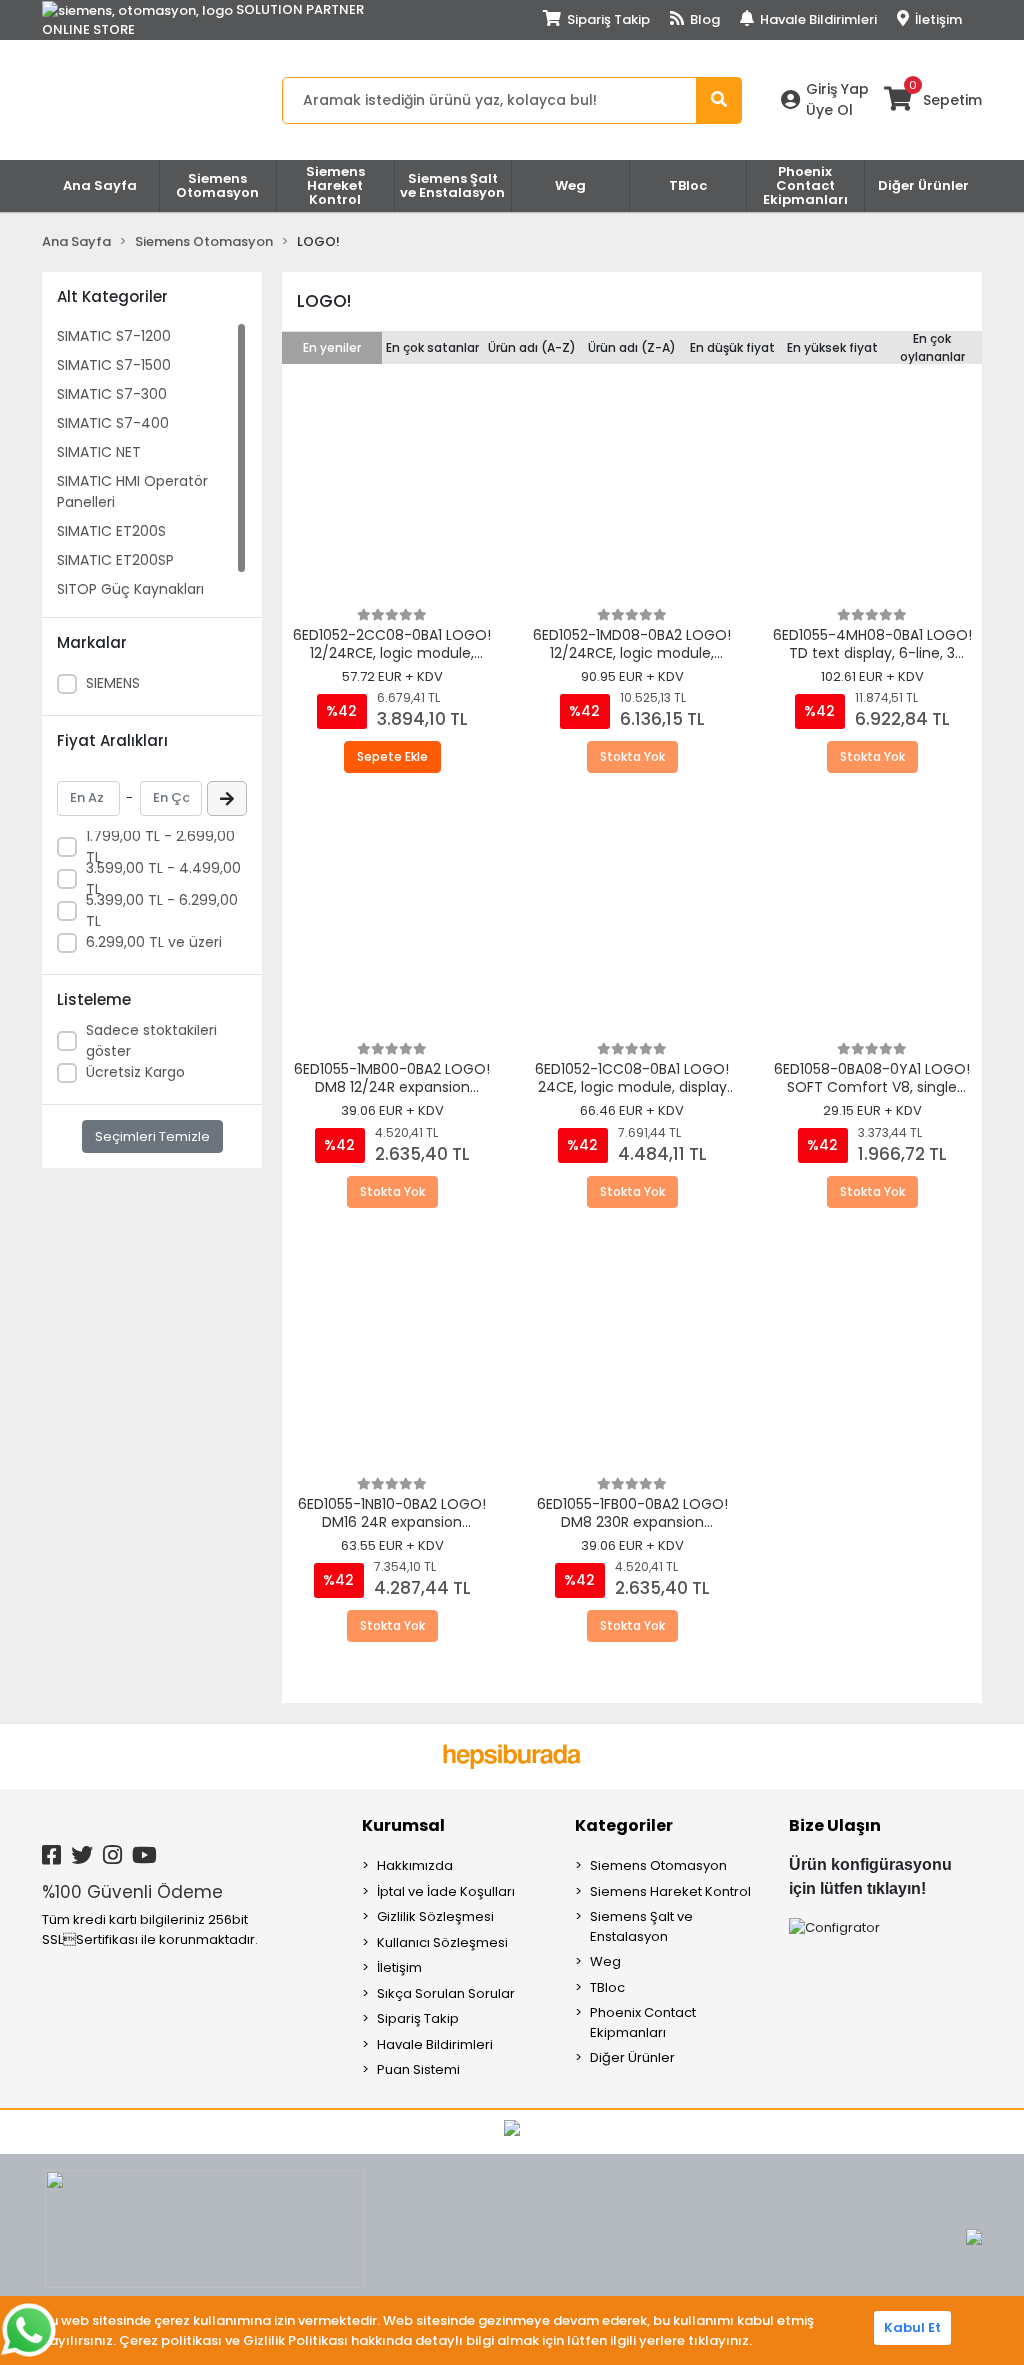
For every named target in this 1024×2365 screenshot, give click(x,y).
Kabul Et (912, 2327)
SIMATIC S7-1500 (114, 365)
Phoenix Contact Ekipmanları (643, 2022)
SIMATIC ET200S (111, 531)
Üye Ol (829, 110)
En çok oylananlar (932, 347)
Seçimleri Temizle (152, 1136)
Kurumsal (403, 1825)
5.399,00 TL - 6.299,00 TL (162, 910)
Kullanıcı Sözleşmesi (442, 1942)
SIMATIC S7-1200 (114, 336)
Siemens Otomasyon (658, 1865)
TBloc (607, 1987)
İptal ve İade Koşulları (446, 1891)
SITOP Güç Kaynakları (130, 589)
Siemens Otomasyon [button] (217, 185)
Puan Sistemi (418, 2069)
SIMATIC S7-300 (112, 394)
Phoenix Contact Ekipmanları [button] (805, 185)
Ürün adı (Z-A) (632, 347)
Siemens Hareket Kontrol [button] (335, 185)
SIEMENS (113, 683)
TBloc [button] (688, 185)
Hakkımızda (415, 1865)
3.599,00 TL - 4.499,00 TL (163, 878)
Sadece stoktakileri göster (151, 1040)
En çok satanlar (432, 347)
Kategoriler (624, 1825)
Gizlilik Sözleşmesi (435, 1916)
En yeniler (332, 347)
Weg (605, 1961)
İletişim (937, 19)
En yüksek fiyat (832, 347)
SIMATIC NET (99, 452)
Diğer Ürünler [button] (923, 185)
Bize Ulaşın (835, 1825)
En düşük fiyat (732, 347)
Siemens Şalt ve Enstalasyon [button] (452, 185)
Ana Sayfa (100, 185)
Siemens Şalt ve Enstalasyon (641, 1926)
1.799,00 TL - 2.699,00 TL (160, 846)
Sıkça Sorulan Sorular (446, 1993)
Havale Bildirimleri (817, 19)
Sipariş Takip (607, 19)
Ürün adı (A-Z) (532, 347)
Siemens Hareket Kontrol (670, 1891)
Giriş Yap (837, 89)
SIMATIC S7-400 (113, 423)
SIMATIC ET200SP (115, 560)
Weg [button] (570, 185)
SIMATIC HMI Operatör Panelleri (132, 491)
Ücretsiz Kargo (135, 1072)
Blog (703, 19)
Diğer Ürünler (632, 2057)
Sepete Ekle (392, 756)
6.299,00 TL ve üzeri (154, 942)
